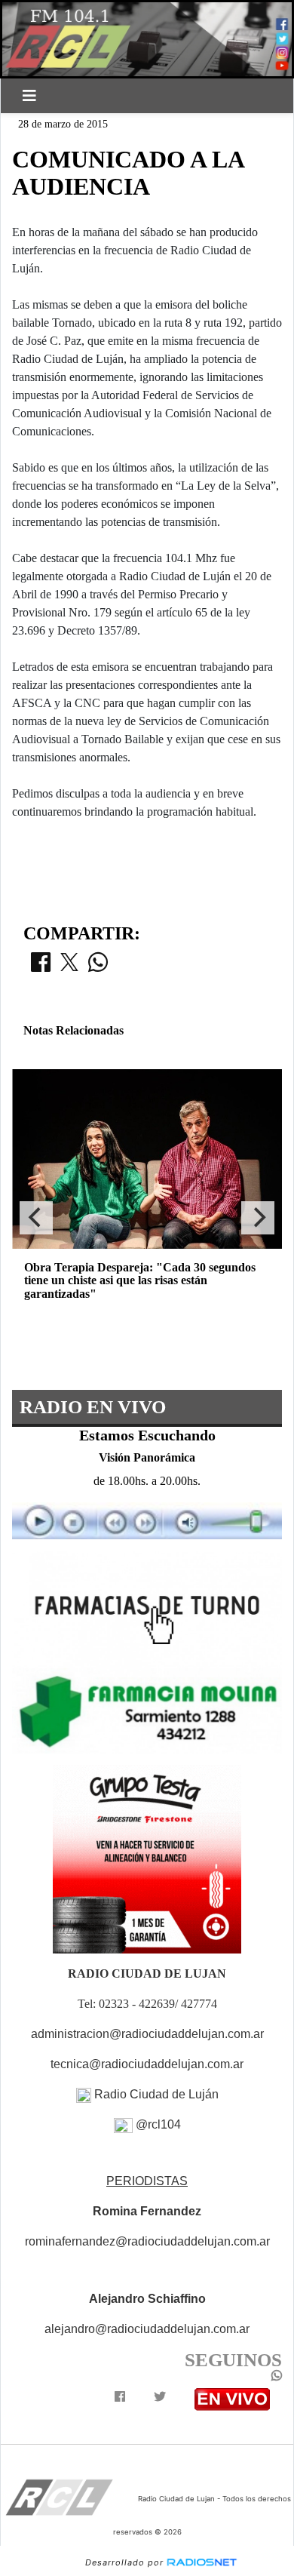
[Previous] (36, 1218)
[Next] (258, 1218)
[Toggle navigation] (29, 96)
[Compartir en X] (69, 967)
